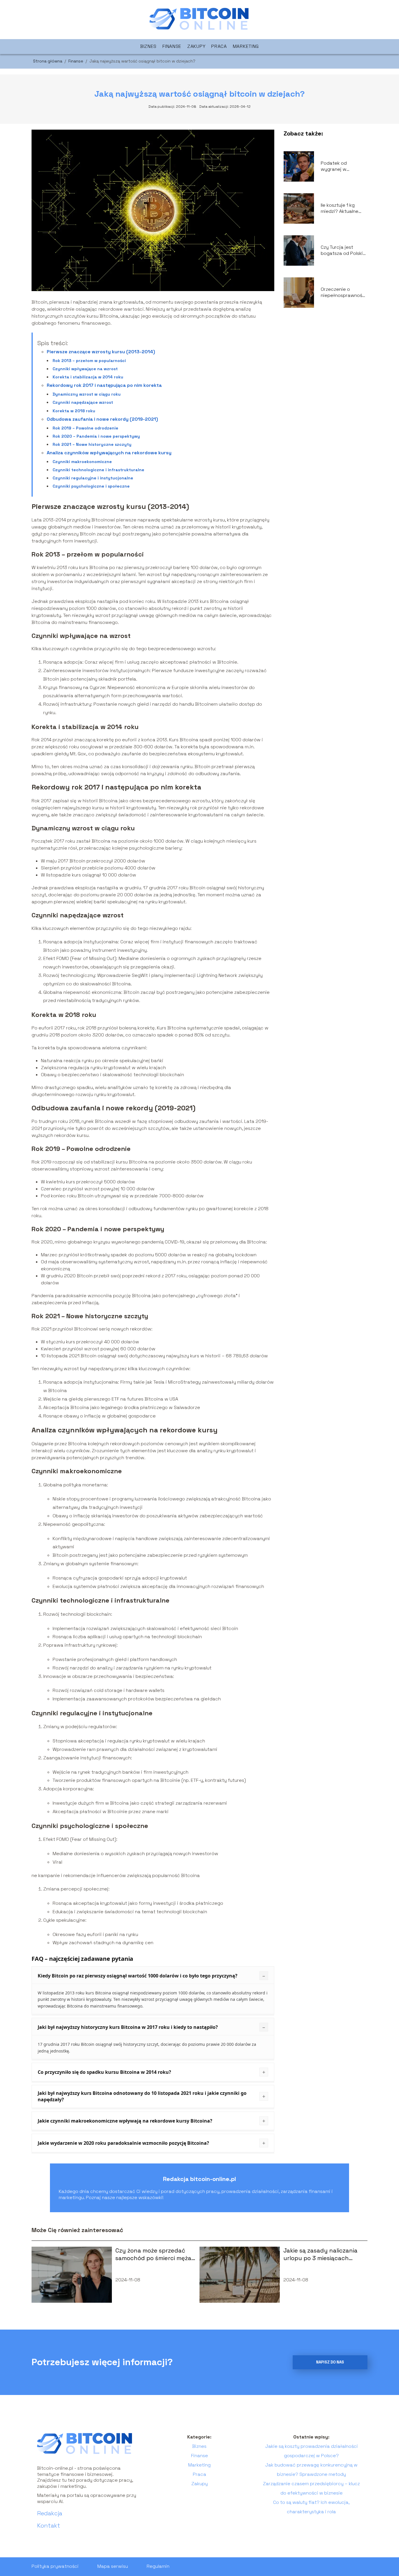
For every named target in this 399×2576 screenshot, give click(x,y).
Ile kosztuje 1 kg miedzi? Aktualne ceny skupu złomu (341, 208)
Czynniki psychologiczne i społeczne (91, 486)
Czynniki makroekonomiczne (82, 462)
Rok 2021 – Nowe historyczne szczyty (92, 444)
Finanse (172, 46)
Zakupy (196, 46)
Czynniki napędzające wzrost (83, 402)
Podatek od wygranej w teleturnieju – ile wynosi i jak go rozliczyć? (339, 166)
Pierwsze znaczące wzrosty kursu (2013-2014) (101, 352)
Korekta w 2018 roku (74, 411)
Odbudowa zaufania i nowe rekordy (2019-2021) (102, 419)
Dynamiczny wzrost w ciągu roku (87, 394)
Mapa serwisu (113, 2566)
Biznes (148, 46)
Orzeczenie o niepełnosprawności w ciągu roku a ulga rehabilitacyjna (344, 293)
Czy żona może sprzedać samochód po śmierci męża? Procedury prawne (155, 2254)
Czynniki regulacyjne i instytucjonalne (93, 478)
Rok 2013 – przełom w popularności (89, 361)
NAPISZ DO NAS (330, 2362)
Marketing (246, 46)
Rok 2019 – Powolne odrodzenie (85, 428)
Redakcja (50, 2513)
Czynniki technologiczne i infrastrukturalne (98, 470)
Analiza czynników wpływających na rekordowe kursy (109, 453)
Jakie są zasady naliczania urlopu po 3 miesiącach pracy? (320, 2254)
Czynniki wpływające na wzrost (85, 369)
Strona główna (48, 61)
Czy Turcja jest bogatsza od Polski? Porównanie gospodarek (343, 251)
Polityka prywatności (55, 2566)
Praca (219, 46)
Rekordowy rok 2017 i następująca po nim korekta (104, 385)
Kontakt (49, 2525)
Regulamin (158, 2566)
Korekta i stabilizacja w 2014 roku (88, 377)
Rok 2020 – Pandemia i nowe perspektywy (96, 436)
